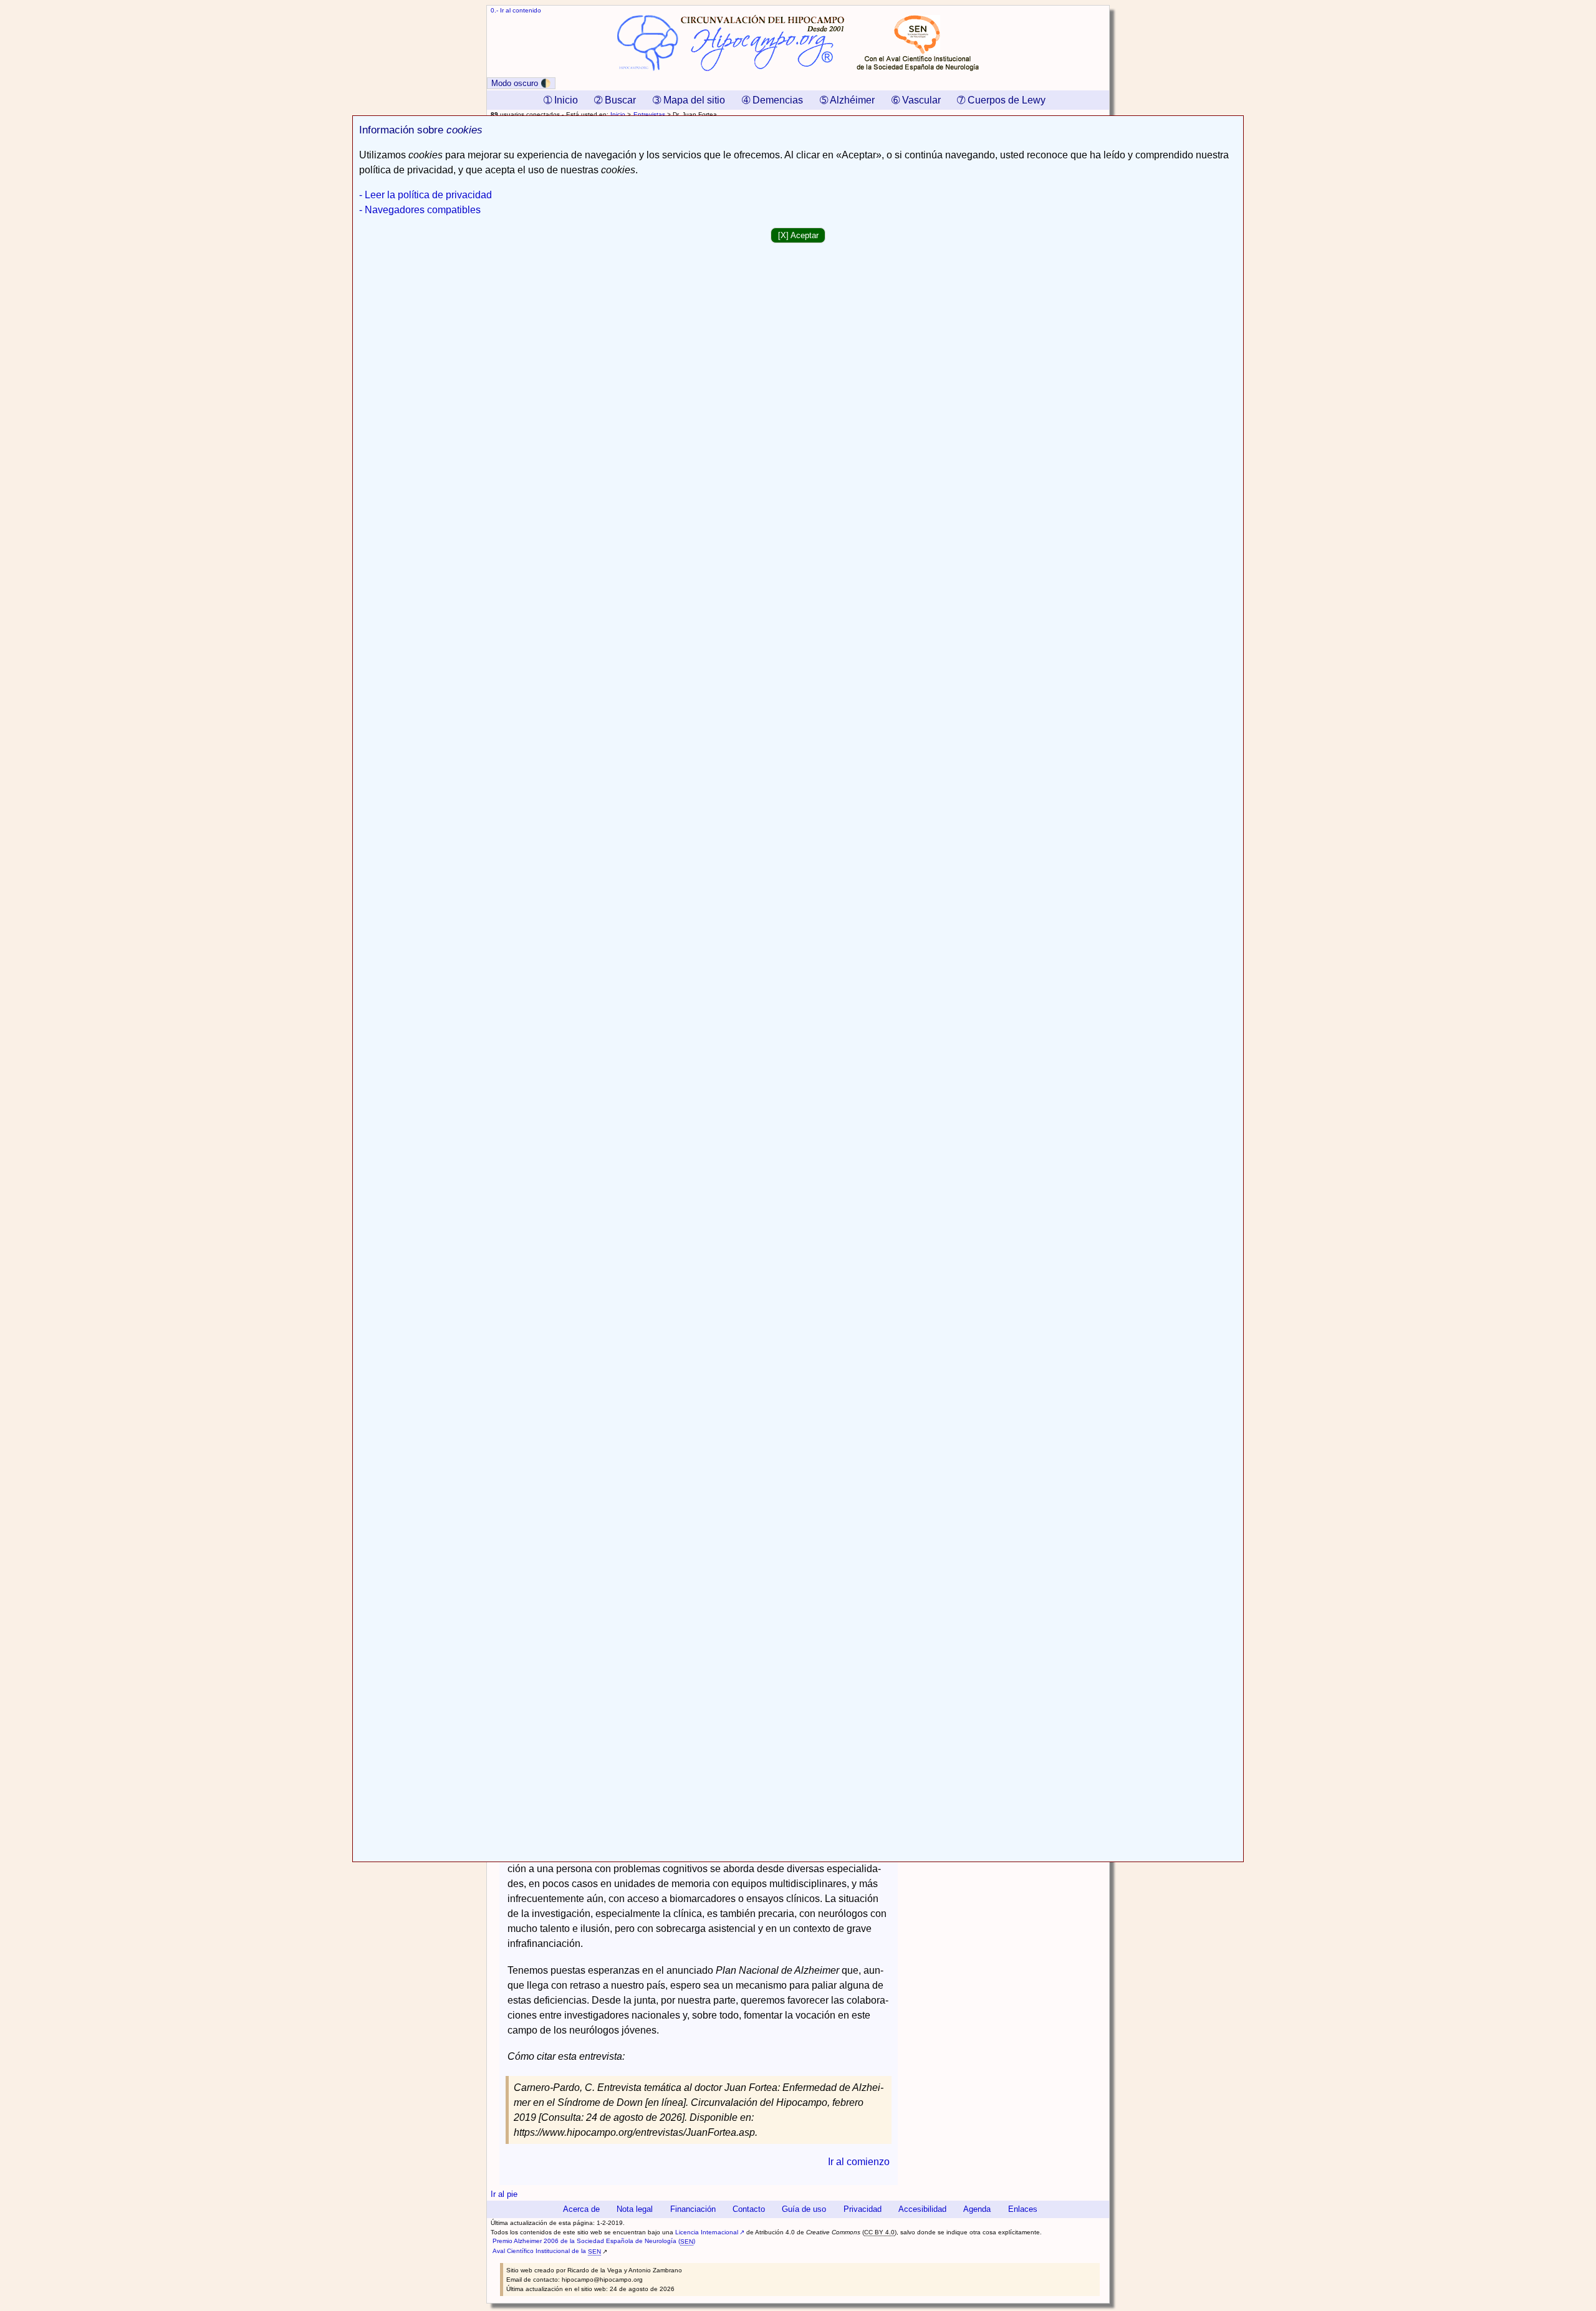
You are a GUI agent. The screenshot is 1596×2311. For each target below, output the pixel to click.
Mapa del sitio (689, 100)
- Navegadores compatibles (420, 210)
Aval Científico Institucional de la (547, 2251)
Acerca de (581, 2209)
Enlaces (1023, 2209)
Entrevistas (649, 114)
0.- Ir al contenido (516, 10)
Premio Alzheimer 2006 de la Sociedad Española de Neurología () (594, 2241)
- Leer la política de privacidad (425, 195)
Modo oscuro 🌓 (521, 83)
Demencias (772, 100)
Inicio (618, 114)
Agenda (977, 2209)
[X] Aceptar (798, 235)
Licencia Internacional (707, 2232)
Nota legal (635, 2209)
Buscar (615, 100)
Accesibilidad (922, 2209)
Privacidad (863, 2209)
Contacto (749, 2209)
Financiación (693, 2209)
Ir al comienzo (859, 2162)
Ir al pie (504, 2194)
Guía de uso (804, 2209)
